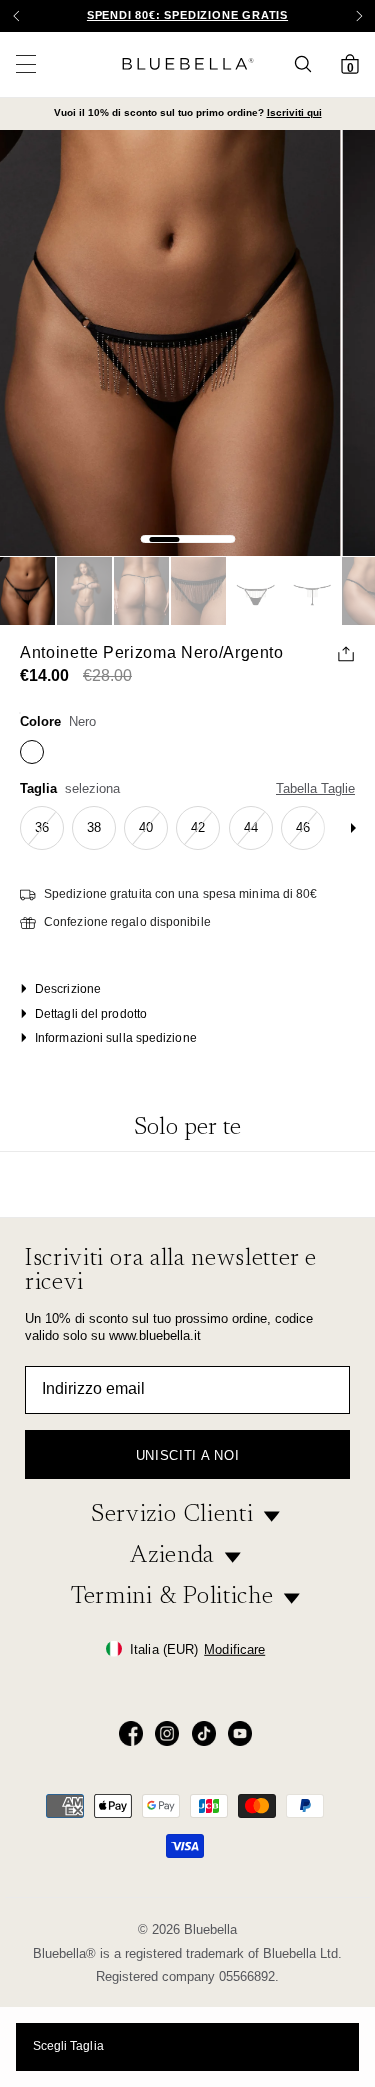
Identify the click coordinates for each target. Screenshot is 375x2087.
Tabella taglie (315, 788)
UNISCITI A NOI (187, 1455)
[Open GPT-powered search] (309, 64)
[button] (359, 16)
